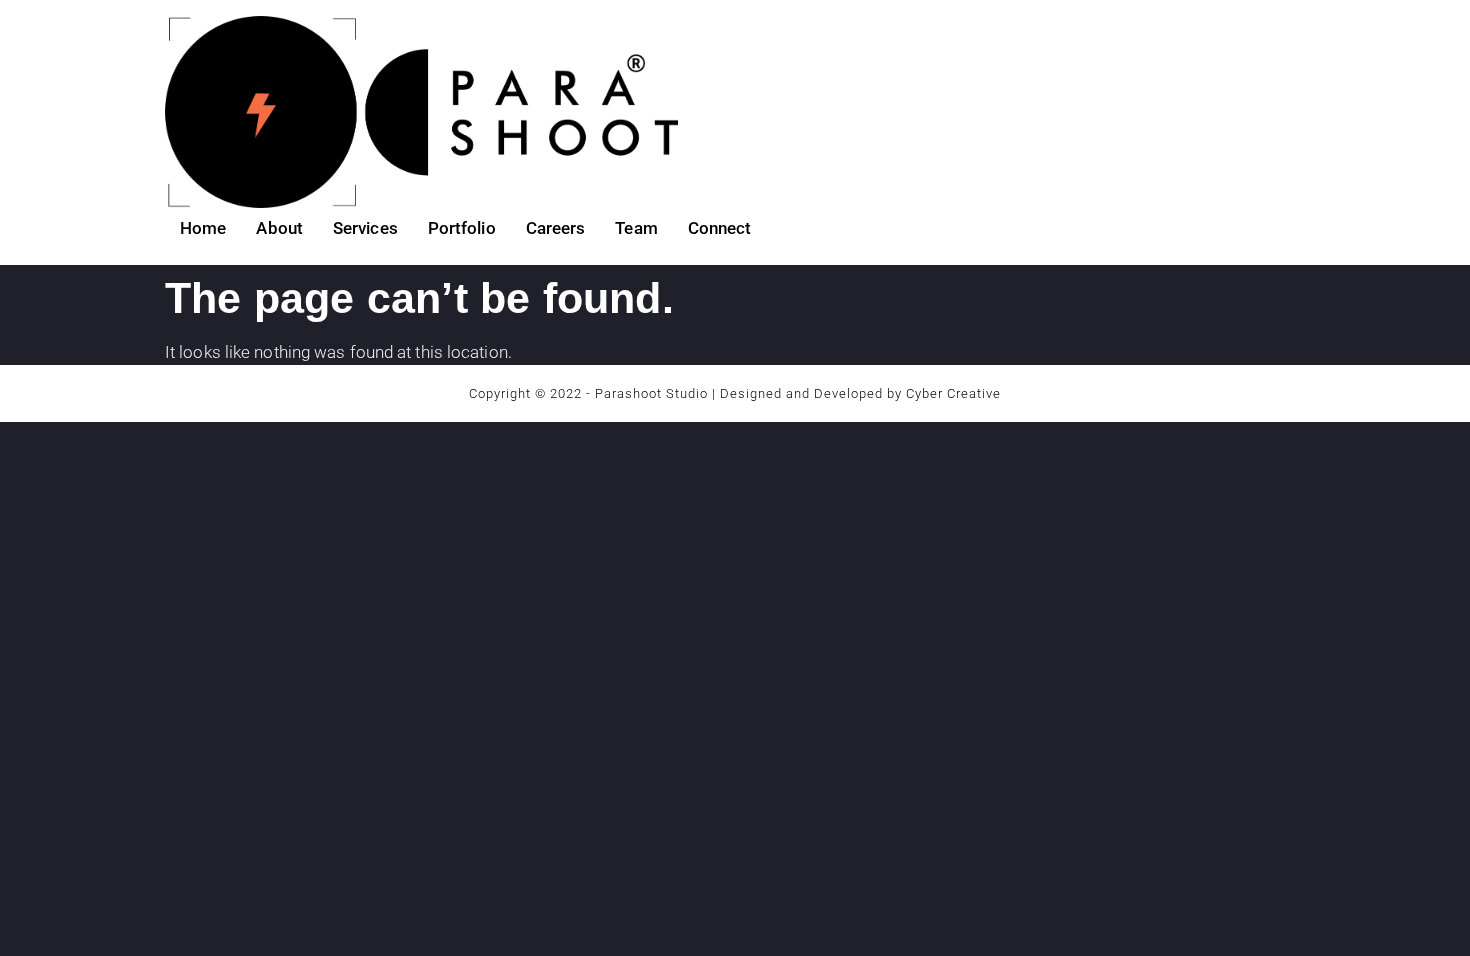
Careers (556, 228)
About (279, 228)
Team (636, 228)
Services (365, 228)
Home (203, 228)
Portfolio (462, 228)
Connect (720, 228)
